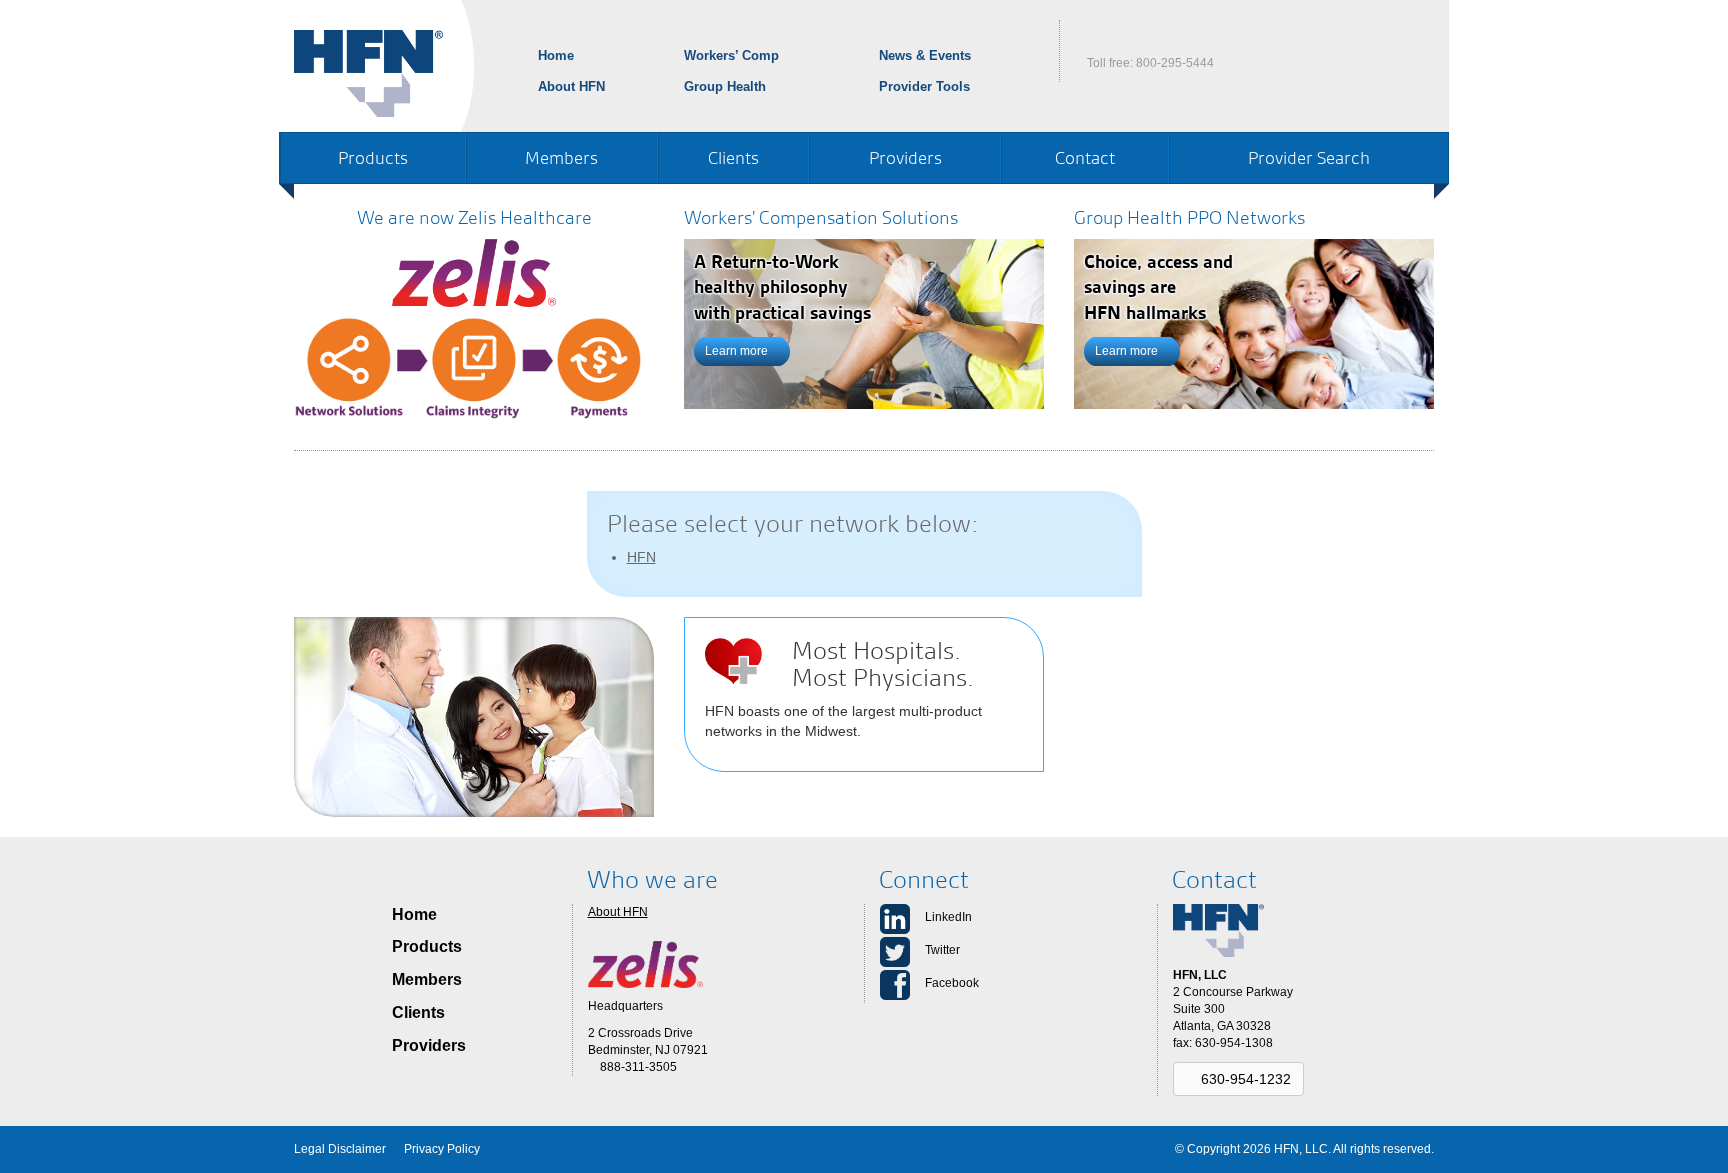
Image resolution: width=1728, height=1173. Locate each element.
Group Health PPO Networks (1189, 218)
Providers (905, 157)
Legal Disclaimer (340, 1149)
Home (556, 55)
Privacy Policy (442, 1149)
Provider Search (1309, 157)
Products (373, 157)
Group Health (725, 86)
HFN (641, 557)
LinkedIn (948, 917)
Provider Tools (924, 86)
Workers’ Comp (731, 55)
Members (561, 157)
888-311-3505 (637, 1067)
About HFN (571, 86)
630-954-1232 (1244, 1079)
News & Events (925, 55)
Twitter (942, 950)
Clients (733, 157)
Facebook (952, 983)
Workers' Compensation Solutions (821, 218)
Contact (1085, 157)
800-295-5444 (1175, 63)
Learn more (738, 351)
